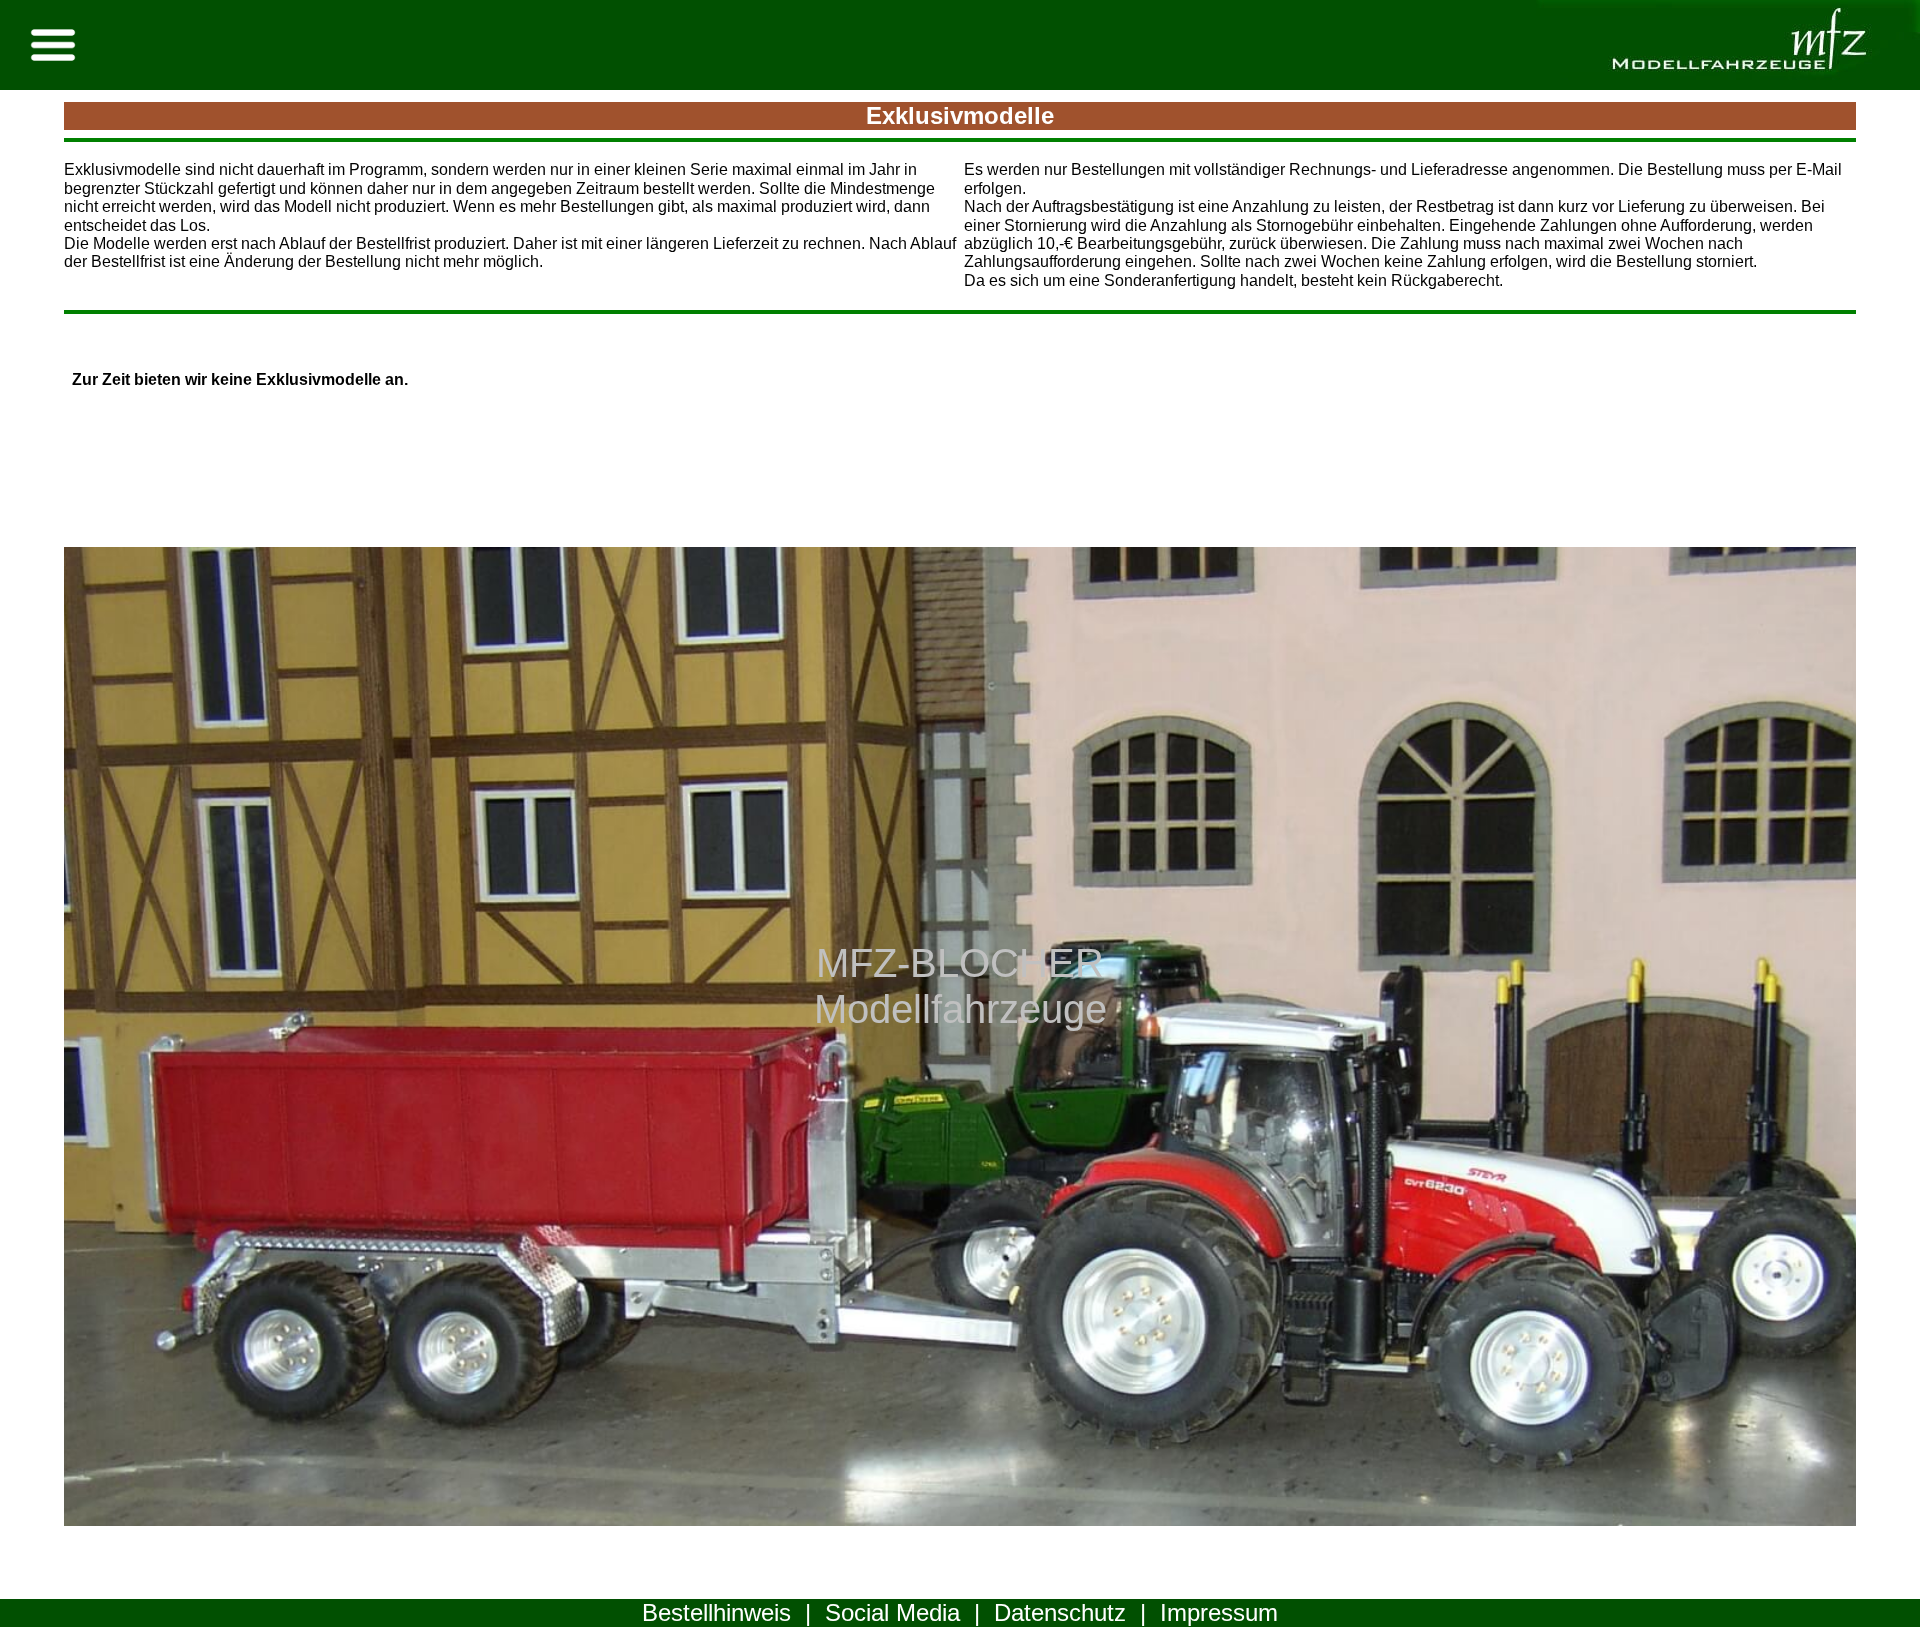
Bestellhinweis (716, 1612)
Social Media (892, 1612)
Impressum (1219, 1612)
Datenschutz (1060, 1612)
